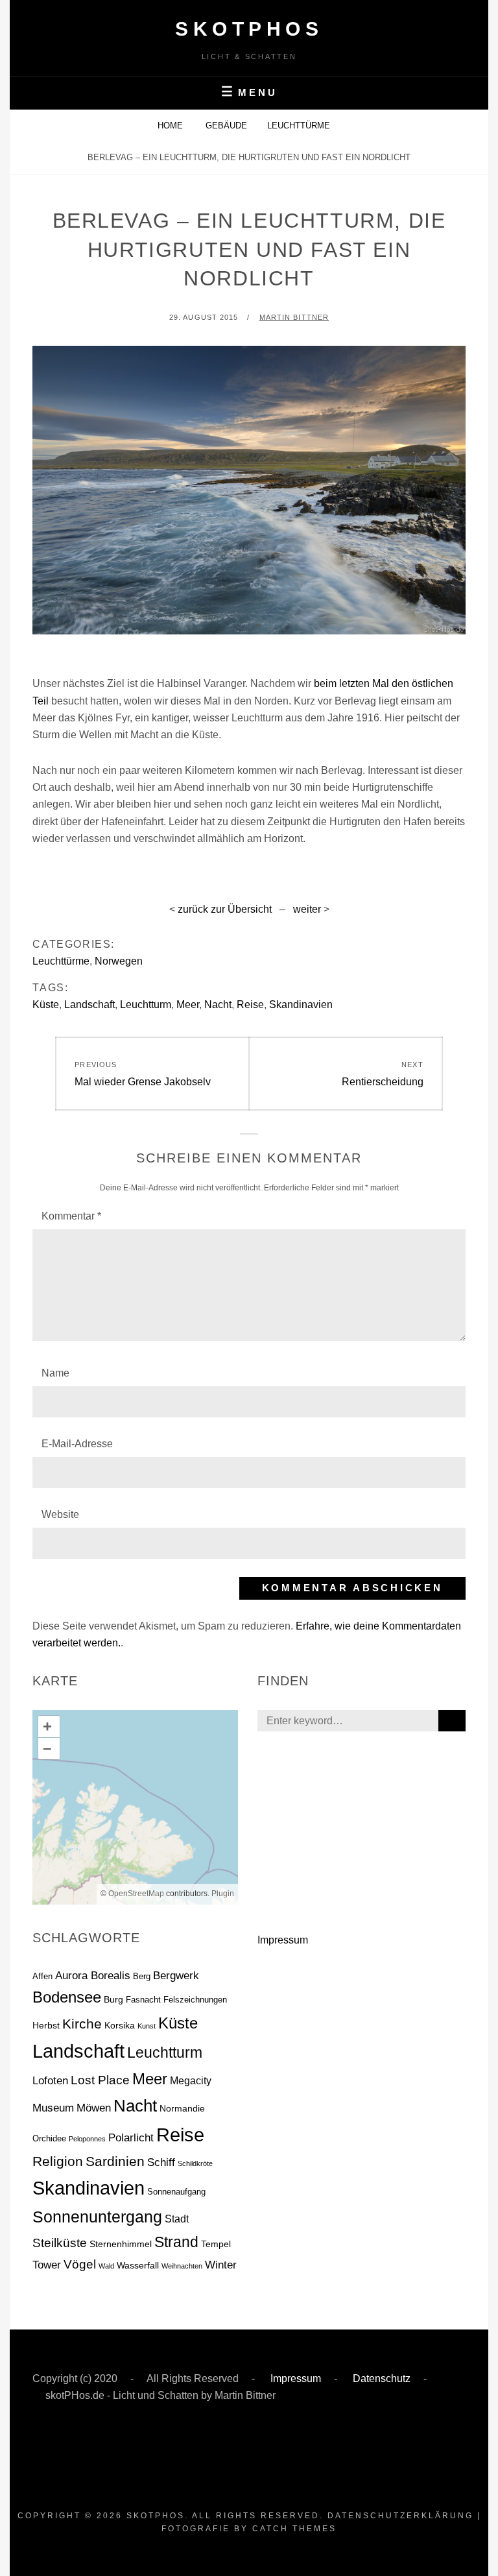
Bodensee (67, 1997)
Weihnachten (182, 2266)
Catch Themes (294, 2529)
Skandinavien (301, 1005)
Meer (188, 1005)
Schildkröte (195, 2163)
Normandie (182, 2108)
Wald (106, 2266)
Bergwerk (176, 1976)
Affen (42, 1976)
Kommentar (71, 1216)
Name (55, 1373)
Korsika (120, 2025)
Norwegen (119, 961)
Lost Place (100, 2080)
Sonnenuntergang (97, 2217)
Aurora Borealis (93, 1976)
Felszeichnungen (195, 2000)
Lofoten (50, 2080)
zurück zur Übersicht (225, 909)
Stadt (177, 2219)
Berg (142, 1976)
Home (172, 126)
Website (60, 1514)
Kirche (82, 2024)
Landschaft (89, 1005)
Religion (58, 2161)
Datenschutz (380, 2378)
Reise (250, 1005)
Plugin (222, 1894)
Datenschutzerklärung (400, 2516)
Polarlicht (131, 2138)
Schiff (161, 2162)
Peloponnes (87, 2139)
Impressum (283, 1940)
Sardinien (115, 2161)
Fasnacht (143, 2000)
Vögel (80, 2264)
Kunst (147, 2026)
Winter (221, 2265)
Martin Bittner (294, 317)
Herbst (46, 2025)
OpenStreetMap (136, 1894)
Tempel (216, 2244)
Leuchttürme (299, 126)
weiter (308, 909)
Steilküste (60, 2243)
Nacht (218, 1005)
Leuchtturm (146, 1005)
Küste (46, 1005)
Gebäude (226, 126)
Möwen (94, 2108)
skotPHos (249, 29)
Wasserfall (138, 2265)
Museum (53, 2108)
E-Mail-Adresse (77, 1444)
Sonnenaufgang (176, 2192)
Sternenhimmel (121, 2244)
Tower (47, 2265)
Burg (113, 1999)
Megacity (191, 2081)
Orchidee (49, 2138)
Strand (176, 2242)
